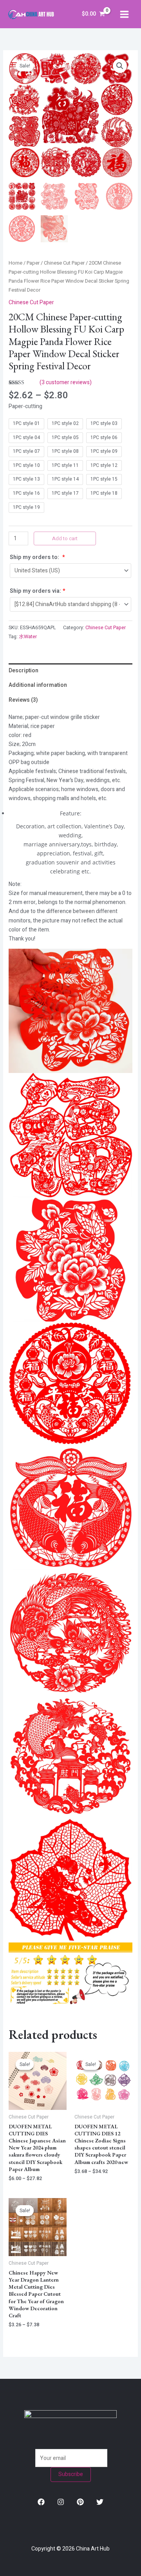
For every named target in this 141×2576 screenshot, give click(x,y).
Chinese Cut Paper (64, 263)
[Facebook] (41, 2502)
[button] (120, 66)
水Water (28, 637)
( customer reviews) (66, 382)
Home (15, 263)
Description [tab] (23, 671)
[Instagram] (61, 2502)
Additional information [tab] (38, 685)
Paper (33, 263)
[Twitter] (100, 2502)
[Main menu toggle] (124, 14)
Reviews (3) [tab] (23, 700)
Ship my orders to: (37, 557)
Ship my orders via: (38, 591)
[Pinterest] (80, 2502)
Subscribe (71, 2474)
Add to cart (65, 538)
